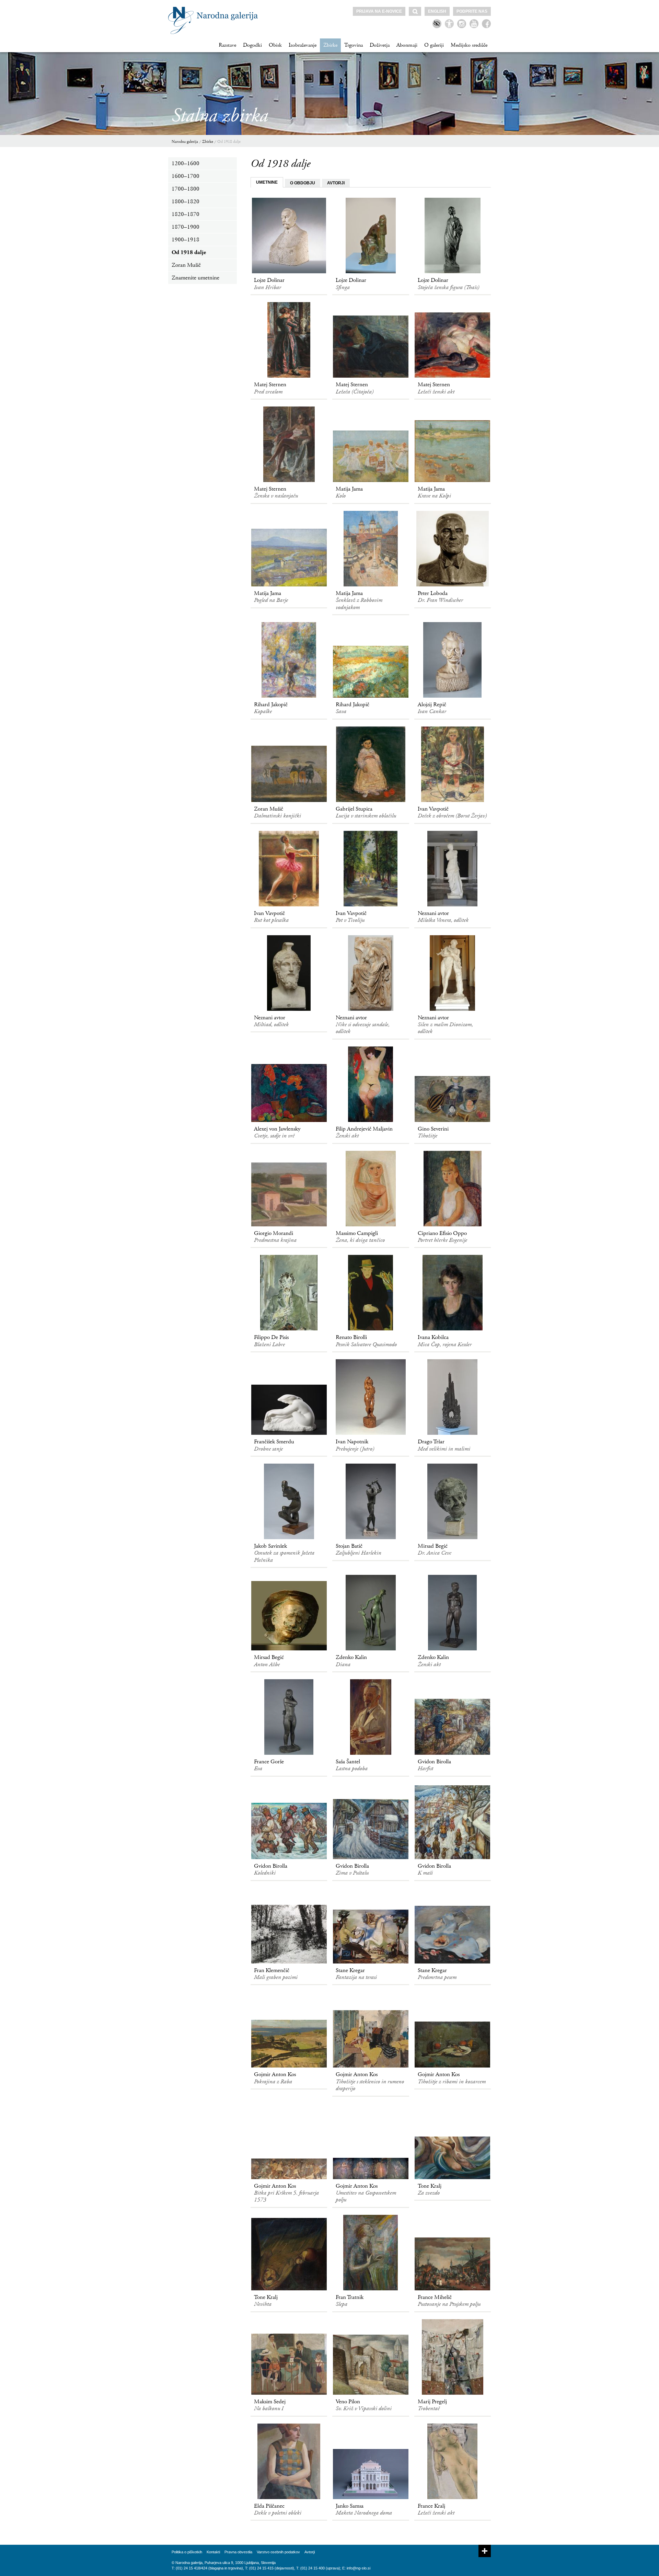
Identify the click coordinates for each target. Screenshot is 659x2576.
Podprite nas (472, 11)
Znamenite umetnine (195, 278)
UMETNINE (267, 182)
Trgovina (354, 45)
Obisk (275, 45)
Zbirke (330, 45)
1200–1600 (186, 163)
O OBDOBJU (303, 183)
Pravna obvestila (238, 2552)
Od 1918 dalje (229, 142)
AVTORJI (336, 183)
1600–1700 (186, 176)
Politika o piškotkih (187, 2552)
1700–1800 (186, 189)
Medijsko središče (469, 45)
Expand (485, 2551)
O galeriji (434, 45)
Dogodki (252, 45)
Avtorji (310, 2552)
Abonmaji (407, 45)
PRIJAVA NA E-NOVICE (379, 11)
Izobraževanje (303, 45)
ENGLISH (437, 11)
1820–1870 (186, 214)
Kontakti (213, 2552)
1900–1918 (186, 240)
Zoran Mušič (186, 265)
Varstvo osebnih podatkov (278, 2552)
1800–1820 (186, 202)
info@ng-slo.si (359, 2568)
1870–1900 (186, 227)
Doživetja (380, 45)
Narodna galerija (185, 142)
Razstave (227, 45)
